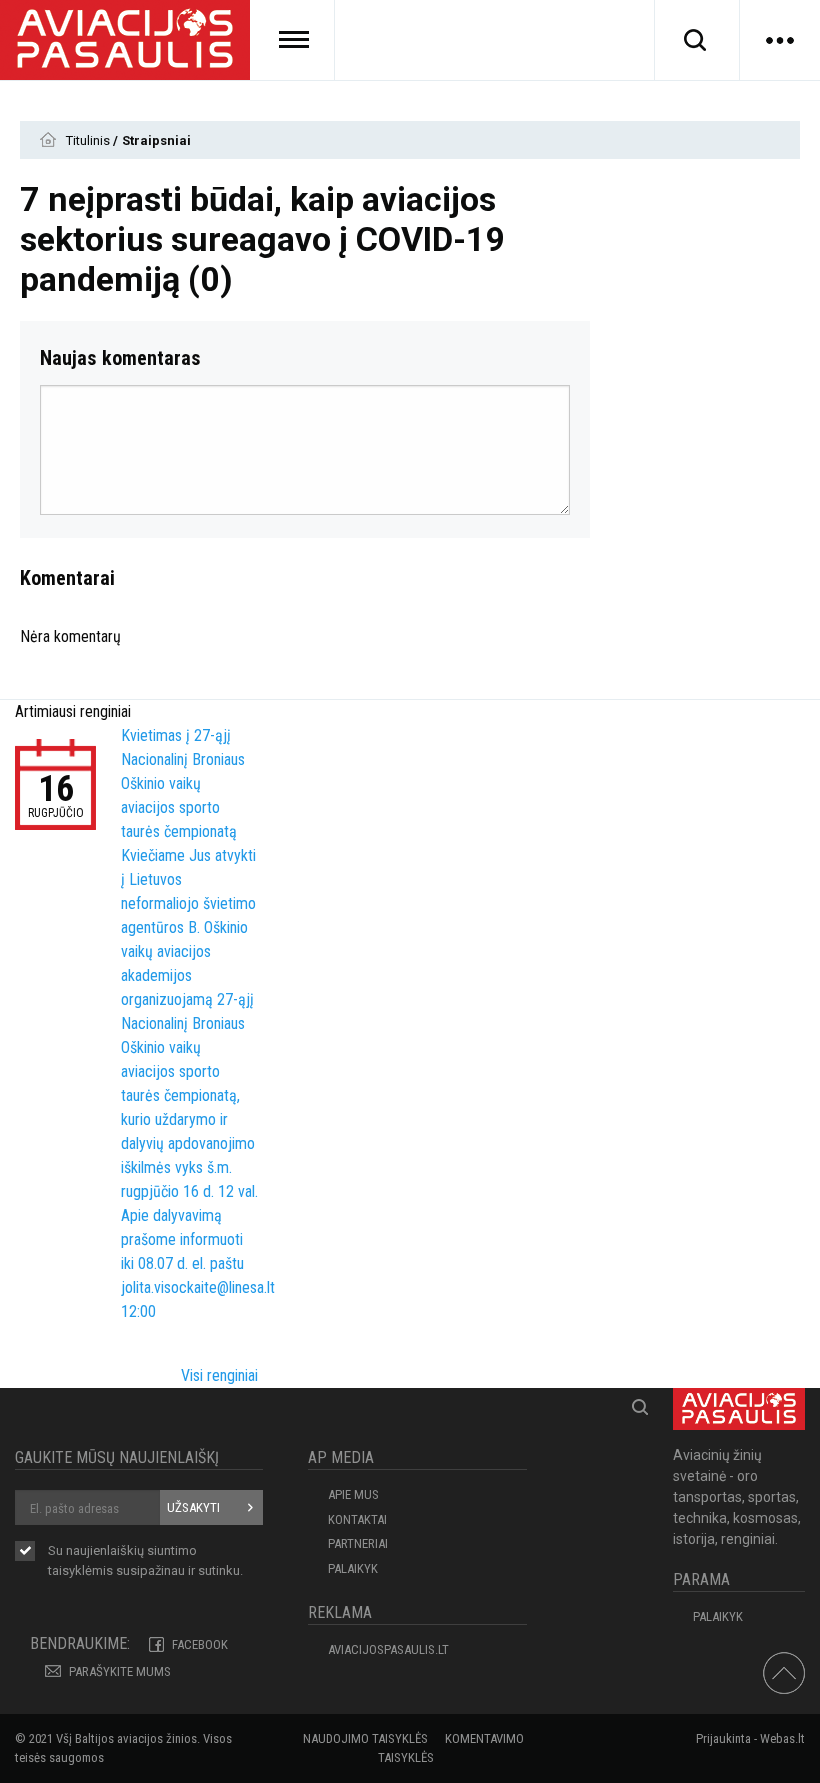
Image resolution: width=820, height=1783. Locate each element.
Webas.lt (782, 1738)
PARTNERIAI (358, 1543)
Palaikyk (353, 1568)
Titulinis (89, 140)
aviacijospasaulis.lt (388, 1649)
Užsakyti (193, 1507)
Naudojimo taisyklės (365, 1738)
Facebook (200, 1644)
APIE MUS (353, 1494)
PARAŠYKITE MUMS (120, 1671)
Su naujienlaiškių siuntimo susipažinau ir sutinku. (145, 1560)
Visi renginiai (219, 1375)
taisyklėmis (80, 1570)
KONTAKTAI (357, 1519)
